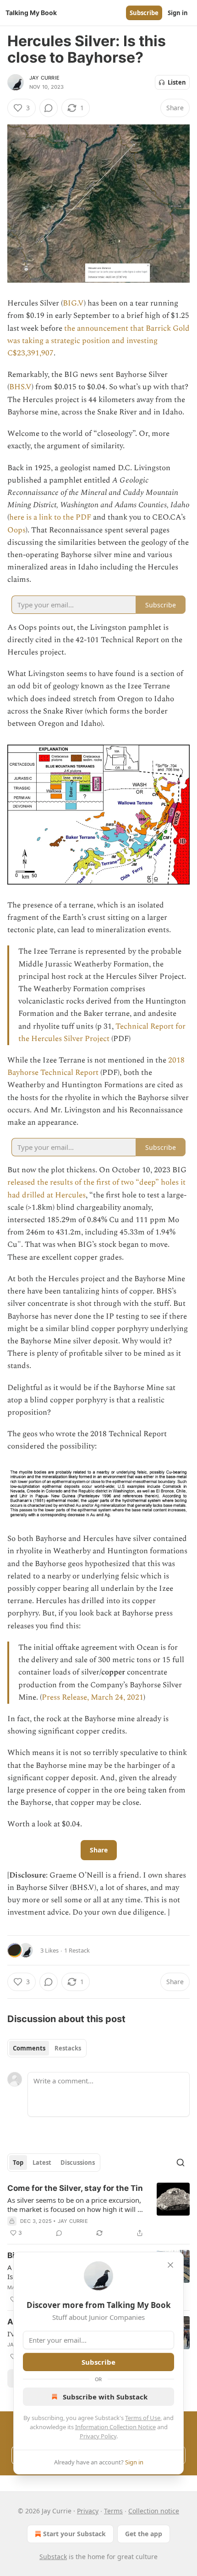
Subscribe (144, 13)
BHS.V (20, 387)
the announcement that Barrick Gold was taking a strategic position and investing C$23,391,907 (98, 341)
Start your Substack (74, 2534)
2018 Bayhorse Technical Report (96, 1066)
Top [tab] (18, 2163)
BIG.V (73, 303)
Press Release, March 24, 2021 (93, 1697)
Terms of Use (143, 2418)
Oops (16, 530)
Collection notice (154, 2511)
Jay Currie (44, 78)
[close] (170, 2265)
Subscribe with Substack (105, 2397)
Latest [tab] (42, 2163)
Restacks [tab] (68, 2048)
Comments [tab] (29, 2048)
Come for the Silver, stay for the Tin (75, 2188)
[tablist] (47, 2048)
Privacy (88, 2511)
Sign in (178, 13)
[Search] (181, 2163)
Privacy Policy (98, 2436)
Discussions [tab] (78, 2163)
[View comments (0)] (49, 108)
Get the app (144, 2534)
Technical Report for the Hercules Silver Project (102, 1033)
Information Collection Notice (115, 2427)
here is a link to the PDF (50, 517)
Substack (53, 2557)
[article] (98, 2211)
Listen (177, 82)
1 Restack (77, 1950)
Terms (113, 2511)
